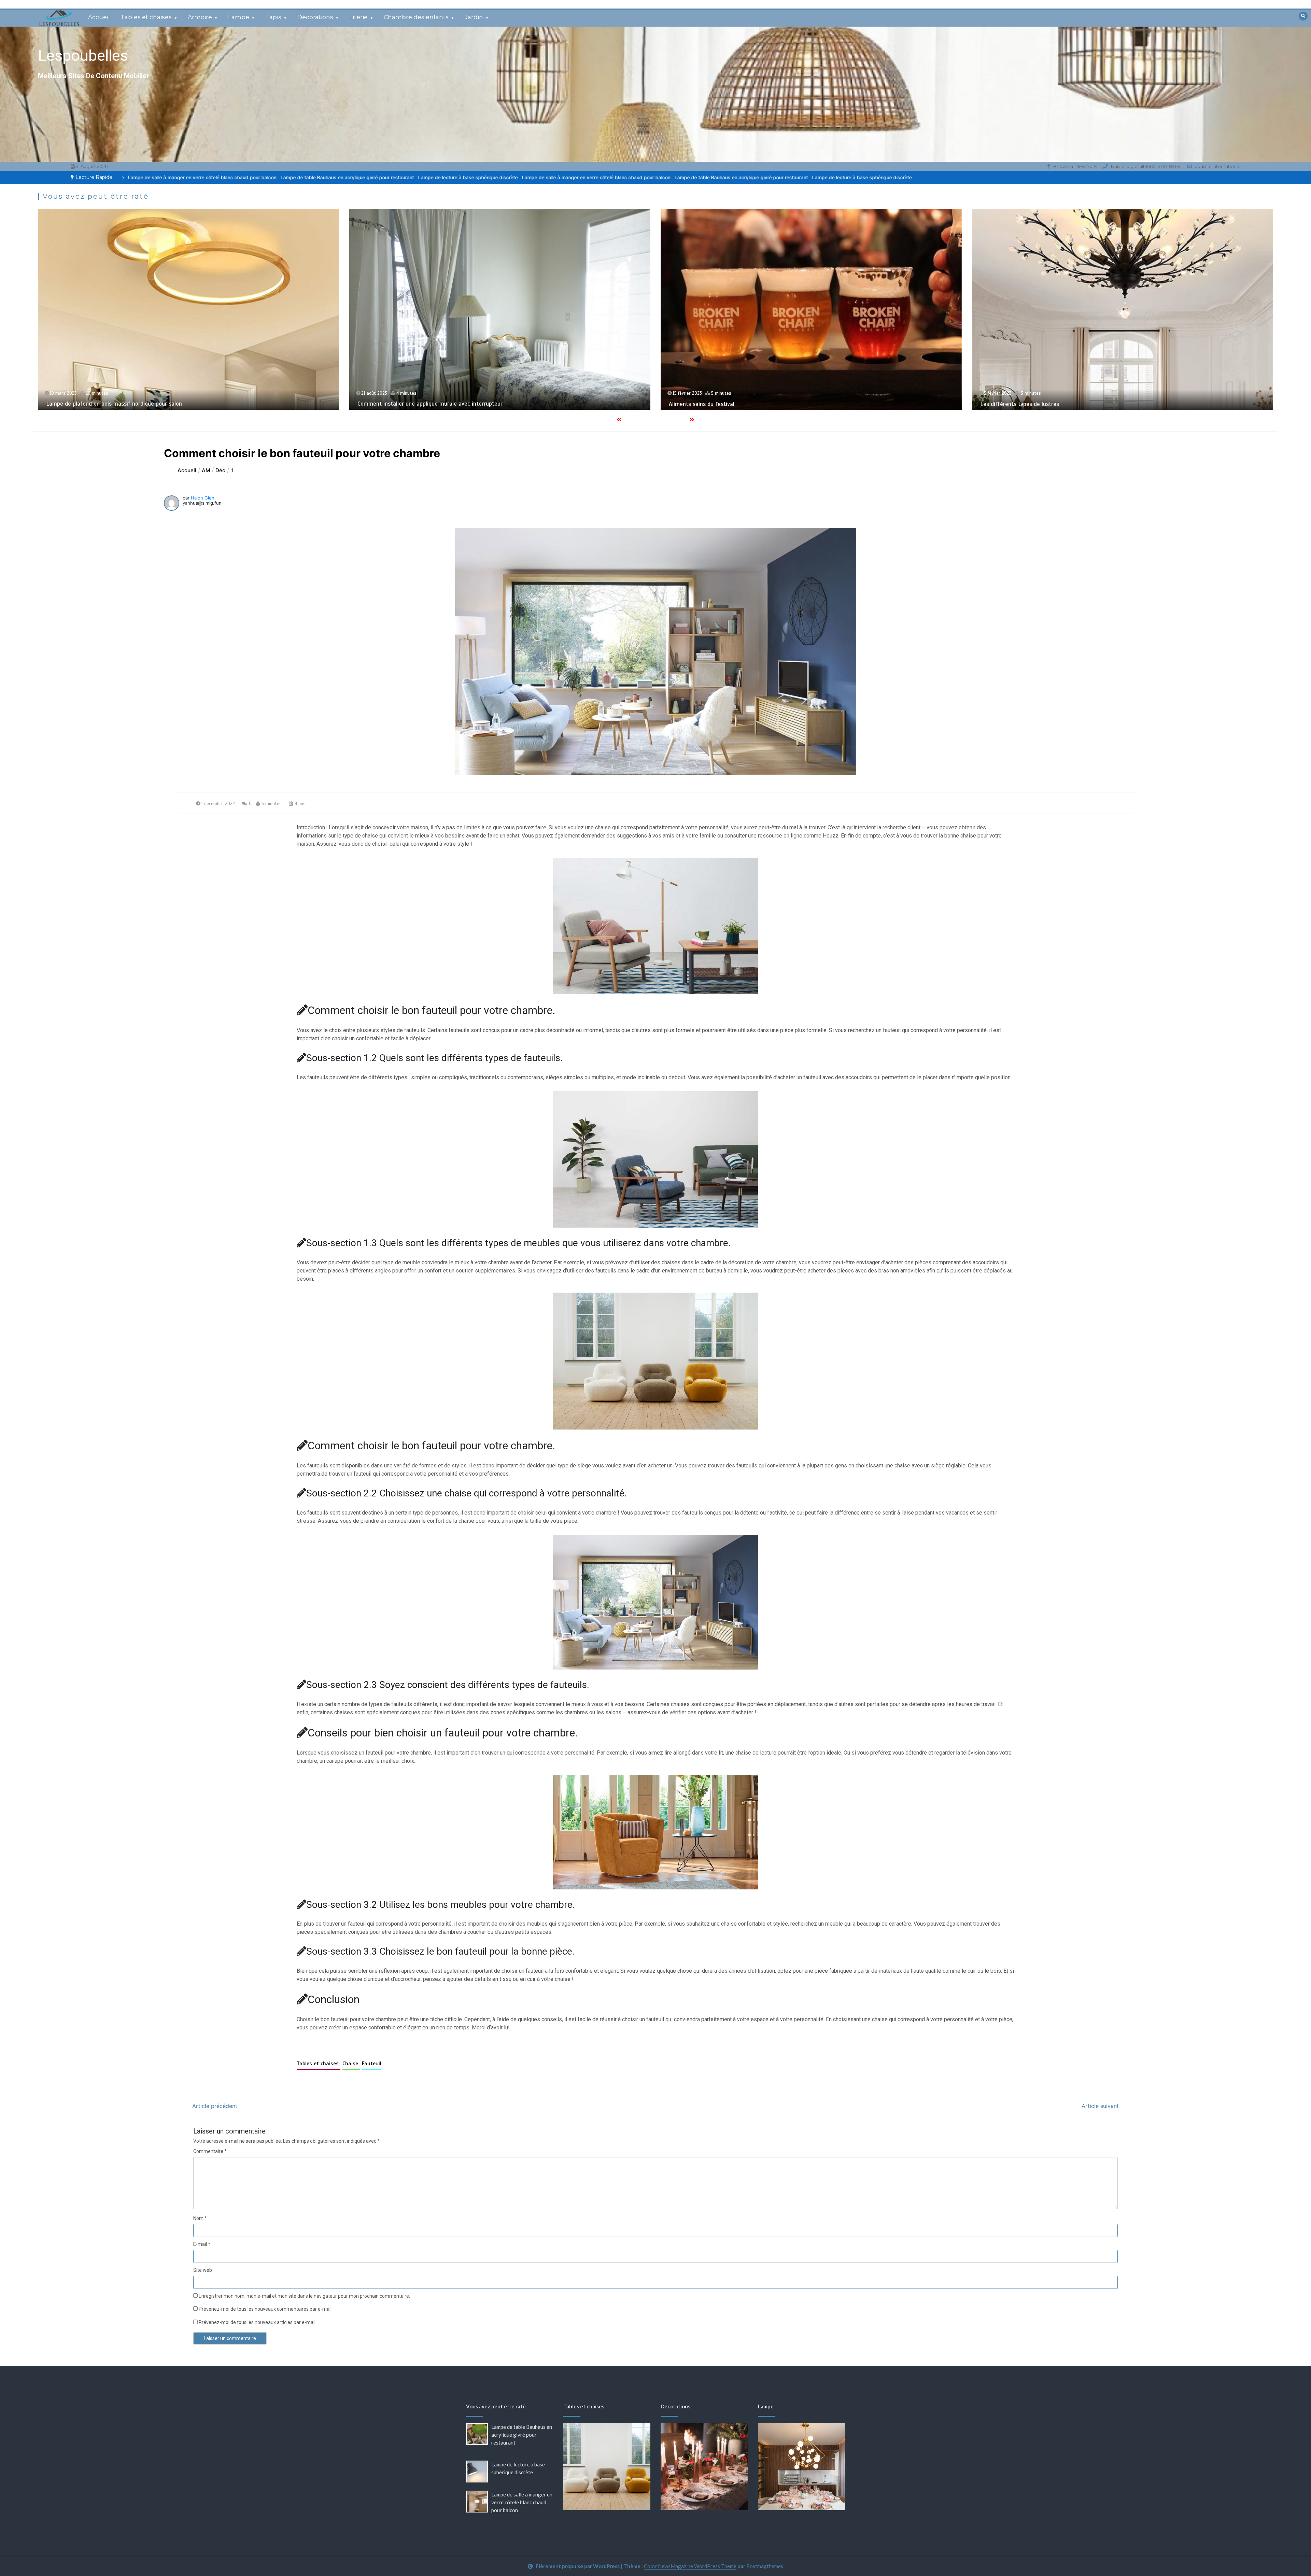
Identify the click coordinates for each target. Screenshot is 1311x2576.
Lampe (239, 17)
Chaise (351, 2064)
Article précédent (215, 2106)
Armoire (200, 17)
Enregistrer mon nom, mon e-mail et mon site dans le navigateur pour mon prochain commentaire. (304, 2296)
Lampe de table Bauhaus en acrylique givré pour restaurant (472, 177)
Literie (358, 17)
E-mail (202, 2244)
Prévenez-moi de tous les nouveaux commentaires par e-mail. (266, 2309)
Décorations (315, 17)
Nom (200, 2218)
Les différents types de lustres (154, 404)
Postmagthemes (765, 2566)
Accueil (99, 17)
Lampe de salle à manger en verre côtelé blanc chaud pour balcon (327, 177)
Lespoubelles (83, 55)
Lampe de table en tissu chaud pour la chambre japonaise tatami (820, 403)
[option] (472, 177)
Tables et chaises (146, 17)
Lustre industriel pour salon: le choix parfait (481, 404)
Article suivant (1100, 2106)
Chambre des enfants (416, 17)
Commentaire (210, 2151)
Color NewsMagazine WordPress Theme (690, 2566)
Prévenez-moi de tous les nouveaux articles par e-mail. (258, 2322)
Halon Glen (203, 498)
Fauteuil (372, 2064)
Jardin (474, 17)
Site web (203, 2270)
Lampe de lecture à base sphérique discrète (198, 177)
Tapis (273, 17)
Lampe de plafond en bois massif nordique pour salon (1116, 404)
